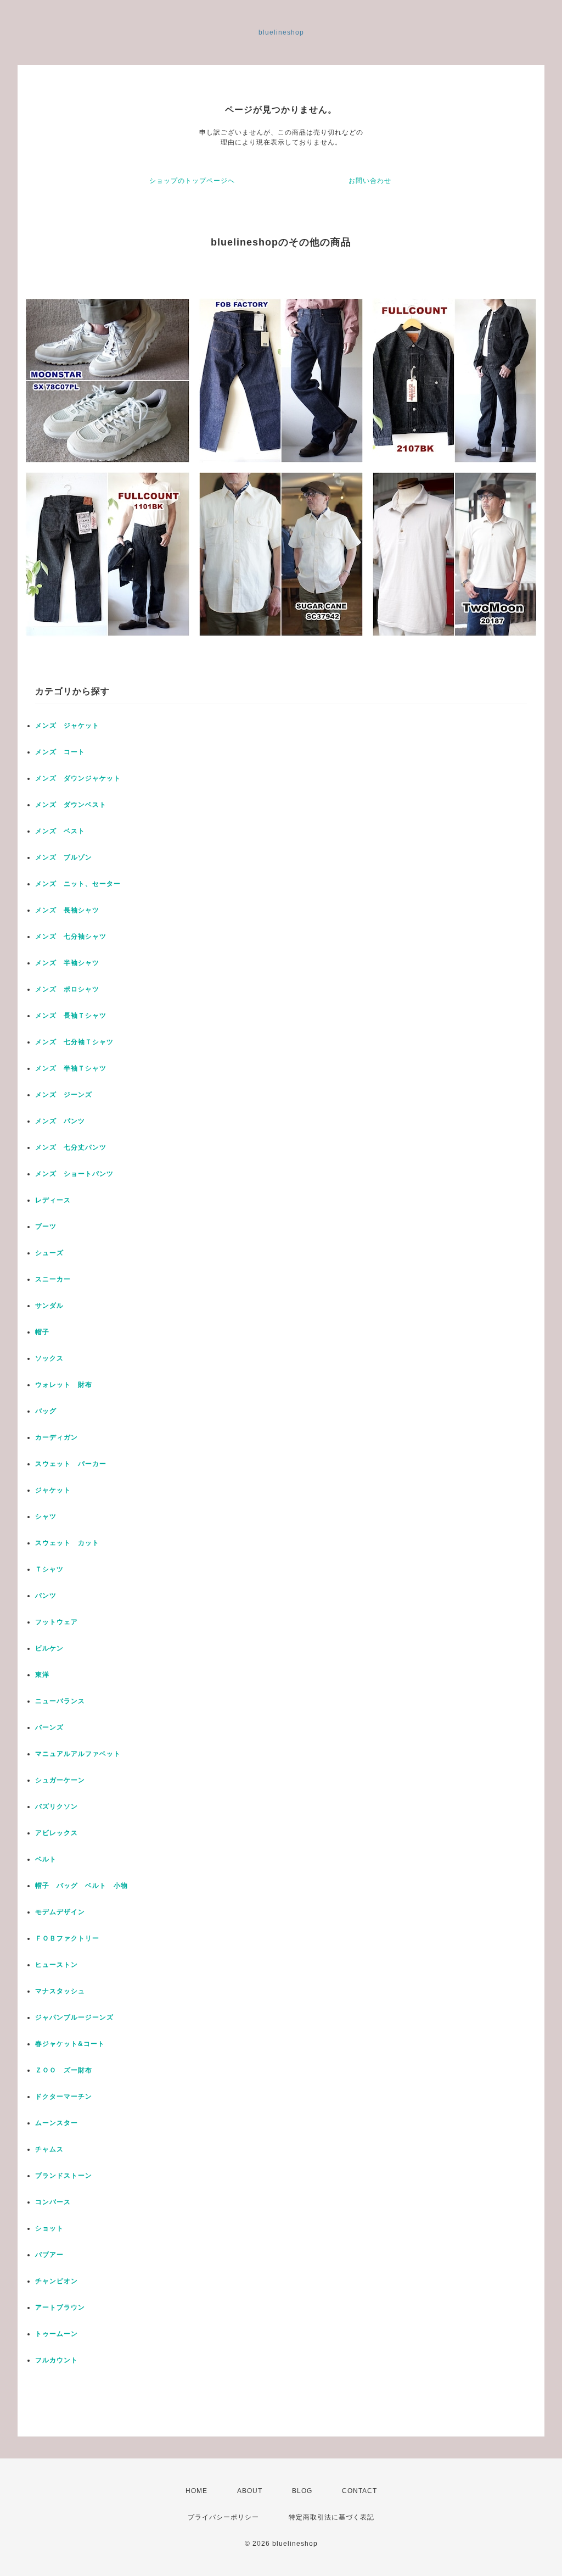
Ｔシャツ (49, 1569)
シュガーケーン (60, 1780)
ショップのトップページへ (192, 181)
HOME (196, 2491)
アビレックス (57, 1833)
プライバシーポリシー (223, 2517)
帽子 (42, 1332)
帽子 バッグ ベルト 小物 (82, 1886)
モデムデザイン (60, 1912)
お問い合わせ (370, 181)
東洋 (42, 1675)
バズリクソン (57, 1806)
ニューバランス (60, 1701)
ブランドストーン (64, 2176)
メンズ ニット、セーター (78, 884)
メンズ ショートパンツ (74, 1174)
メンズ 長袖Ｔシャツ (71, 1016)
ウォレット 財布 (64, 1385)
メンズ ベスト (60, 831)
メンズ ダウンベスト (71, 805)
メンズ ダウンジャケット (78, 778)
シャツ (46, 1516)
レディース (57, 1200)
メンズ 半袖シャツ (67, 963)
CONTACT (359, 2491)
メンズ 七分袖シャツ (71, 936)
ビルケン (49, 1648)
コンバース (53, 2202)
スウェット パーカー (71, 1464)
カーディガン (57, 1437)
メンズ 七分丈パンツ (71, 1147)
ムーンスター (57, 2123)
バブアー (49, 2255)
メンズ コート (60, 752)
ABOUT (250, 2491)
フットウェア (57, 1622)
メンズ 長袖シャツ (67, 910)
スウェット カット (67, 1543)
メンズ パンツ (60, 1121)
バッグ (46, 1411)
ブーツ (46, 1226)
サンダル (49, 1306)
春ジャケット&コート (70, 2044)
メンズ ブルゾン (64, 857)
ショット (49, 2228)
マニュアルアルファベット (78, 1754)
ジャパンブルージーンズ (74, 2017)
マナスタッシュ (60, 1991)
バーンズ (49, 1727)
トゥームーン (57, 2334)
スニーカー (53, 1279)
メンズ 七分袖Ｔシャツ (74, 1042)
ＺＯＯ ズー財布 (64, 2070)
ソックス (49, 1358)
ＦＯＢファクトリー (67, 1938)
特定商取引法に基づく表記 (331, 2517)
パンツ (46, 1596)
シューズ (49, 1253)
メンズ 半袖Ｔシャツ (71, 1068)
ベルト (46, 1859)
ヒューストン (57, 1965)
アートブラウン (60, 2307)
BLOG (302, 2491)
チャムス (49, 2149)
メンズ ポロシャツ (67, 989)
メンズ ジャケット (67, 726)
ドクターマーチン (64, 2097)
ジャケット (53, 1490)
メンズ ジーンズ (64, 1095)
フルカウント (57, 2360)
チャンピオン (57, 2281)
